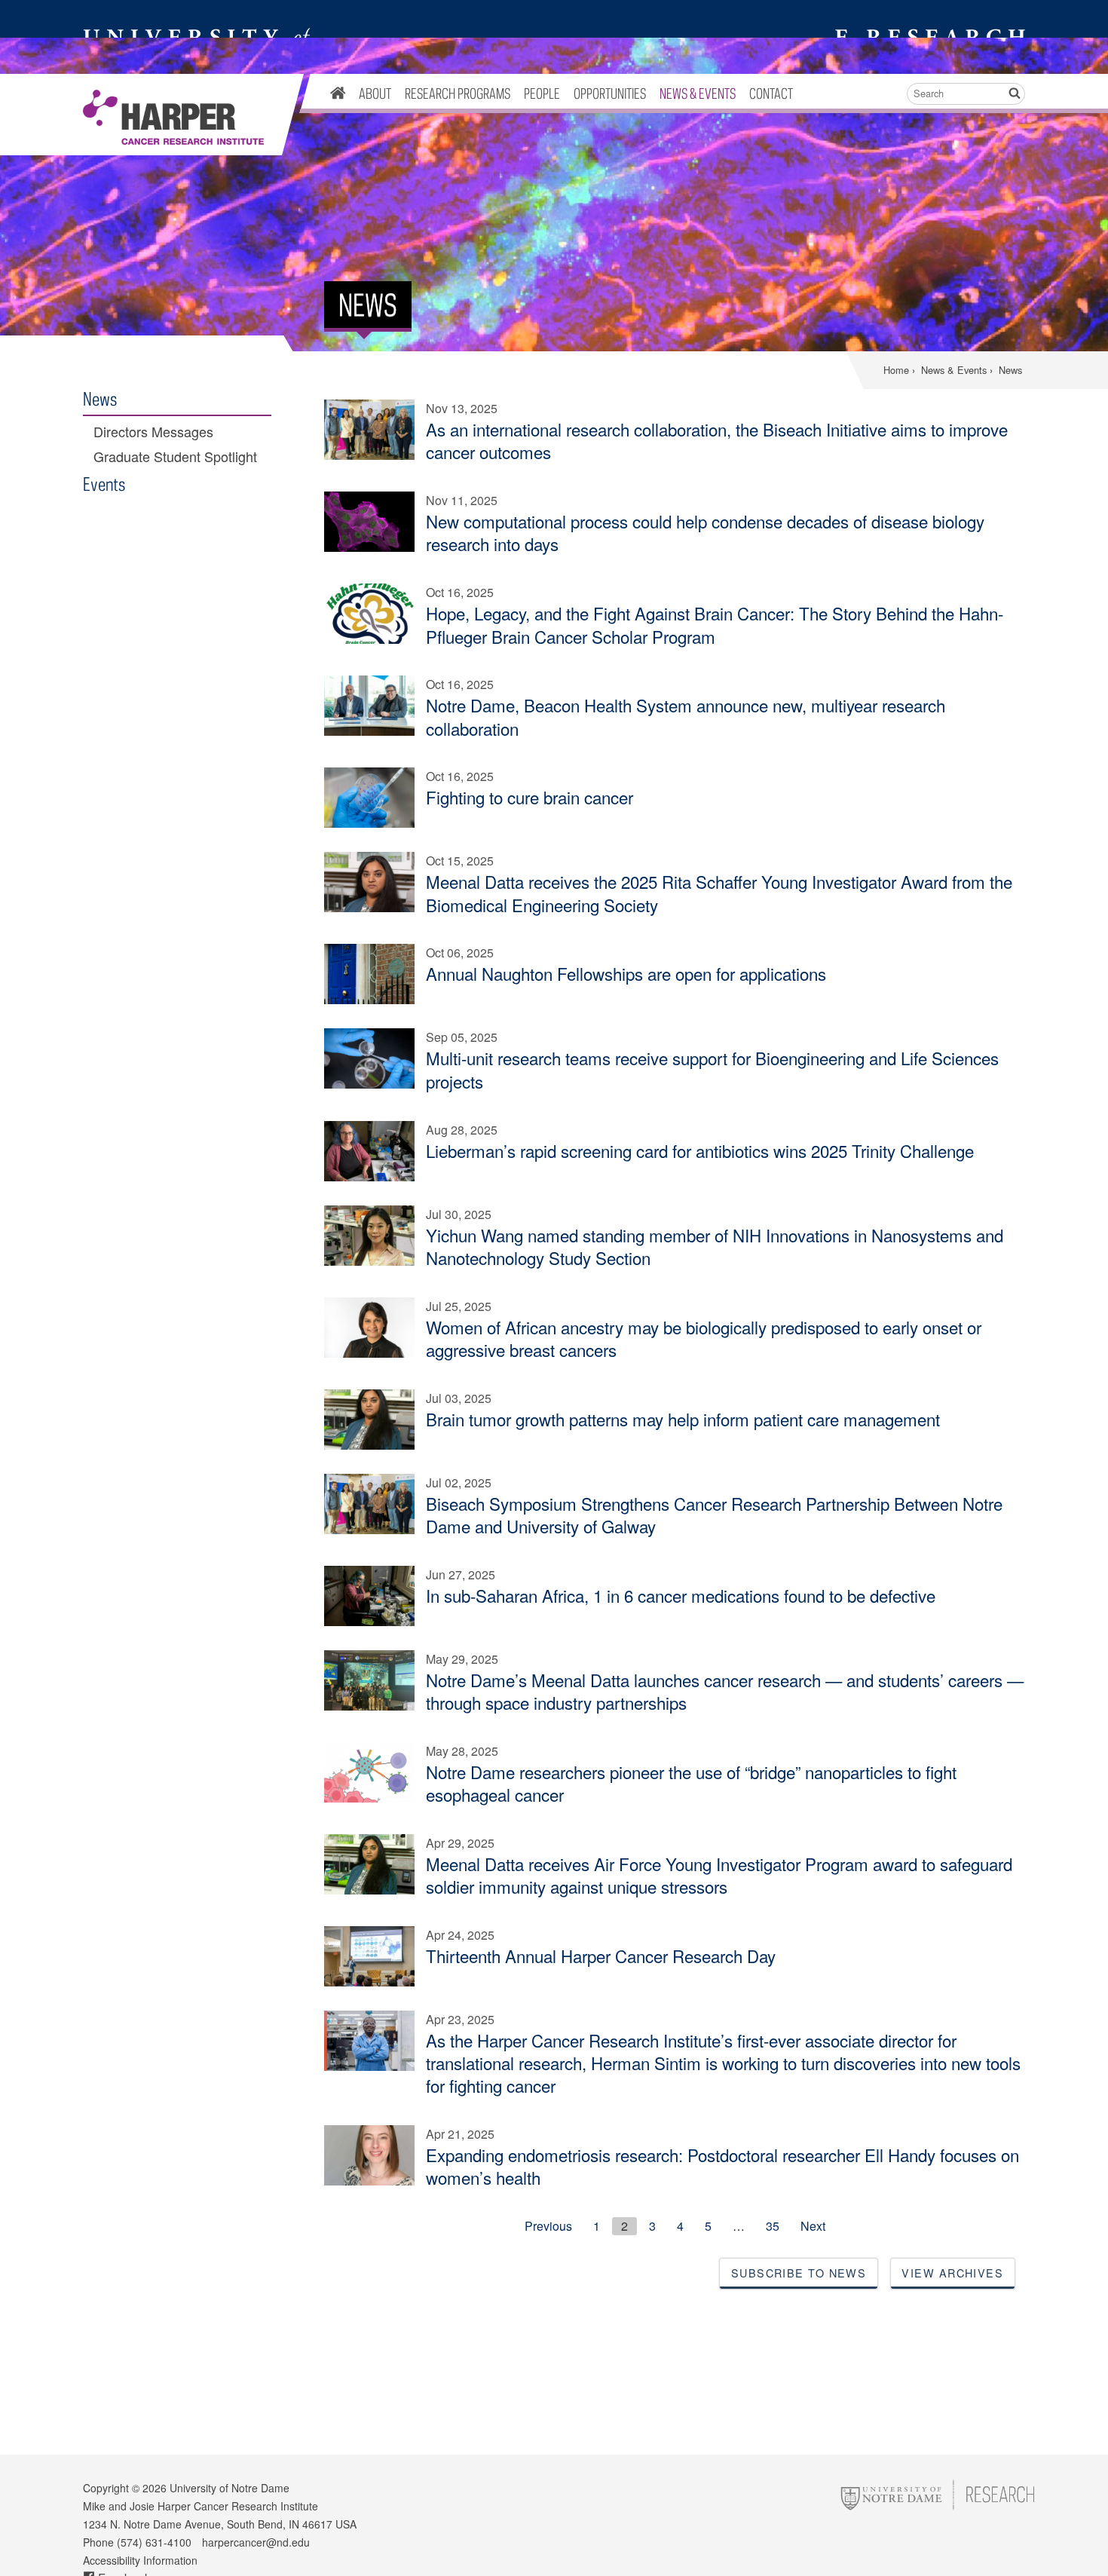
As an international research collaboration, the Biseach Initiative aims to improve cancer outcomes (717, 440)
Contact (771, 93)
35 (773, 2226)
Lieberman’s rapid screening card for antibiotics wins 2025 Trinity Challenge (700, 1150)
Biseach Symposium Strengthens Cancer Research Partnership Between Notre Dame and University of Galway (714, 1515)
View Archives (952, 2273)
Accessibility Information (140, 2560)
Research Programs (458, 93)
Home (896, 370)
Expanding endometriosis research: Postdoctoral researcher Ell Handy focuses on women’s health (722, 2166)
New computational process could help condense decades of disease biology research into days (705, 532)
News (100, 398)
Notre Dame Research (928, 19)
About (375, 93)
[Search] (1014, 94)
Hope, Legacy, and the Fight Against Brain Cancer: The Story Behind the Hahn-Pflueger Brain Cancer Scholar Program (715, 624)
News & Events (698, 93)
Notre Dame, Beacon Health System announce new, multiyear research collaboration (686, 716)
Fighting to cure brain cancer (530, 797)
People (542, 93)
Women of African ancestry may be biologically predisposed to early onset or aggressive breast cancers (704, 1338)
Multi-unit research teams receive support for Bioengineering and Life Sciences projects (712, 1069)
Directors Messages (153, 432)
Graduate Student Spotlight (175, 456)
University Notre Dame (196, 19)
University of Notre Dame (230, 2488)
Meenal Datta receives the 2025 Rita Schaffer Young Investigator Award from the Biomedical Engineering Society (719, 893)
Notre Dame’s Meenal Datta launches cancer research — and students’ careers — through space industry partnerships (725, 1691)
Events (104, 484)
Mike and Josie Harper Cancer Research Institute (173, 118)
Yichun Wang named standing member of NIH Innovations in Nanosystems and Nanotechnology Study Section (715, 1246)
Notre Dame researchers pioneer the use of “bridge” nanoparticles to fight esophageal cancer (691, 1783)
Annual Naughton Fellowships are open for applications (626, 973)
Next (813, 2226)
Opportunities (610, 93)
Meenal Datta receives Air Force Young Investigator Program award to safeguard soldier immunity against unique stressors (719, 1875)
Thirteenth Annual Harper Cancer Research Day (601, 1956)
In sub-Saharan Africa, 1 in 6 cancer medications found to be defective (681, 1595)
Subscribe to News (799, 2273)
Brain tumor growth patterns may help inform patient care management (683, 1419)
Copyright (106, 2488)
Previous (548, 2226)
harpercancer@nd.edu (256, 2542)
